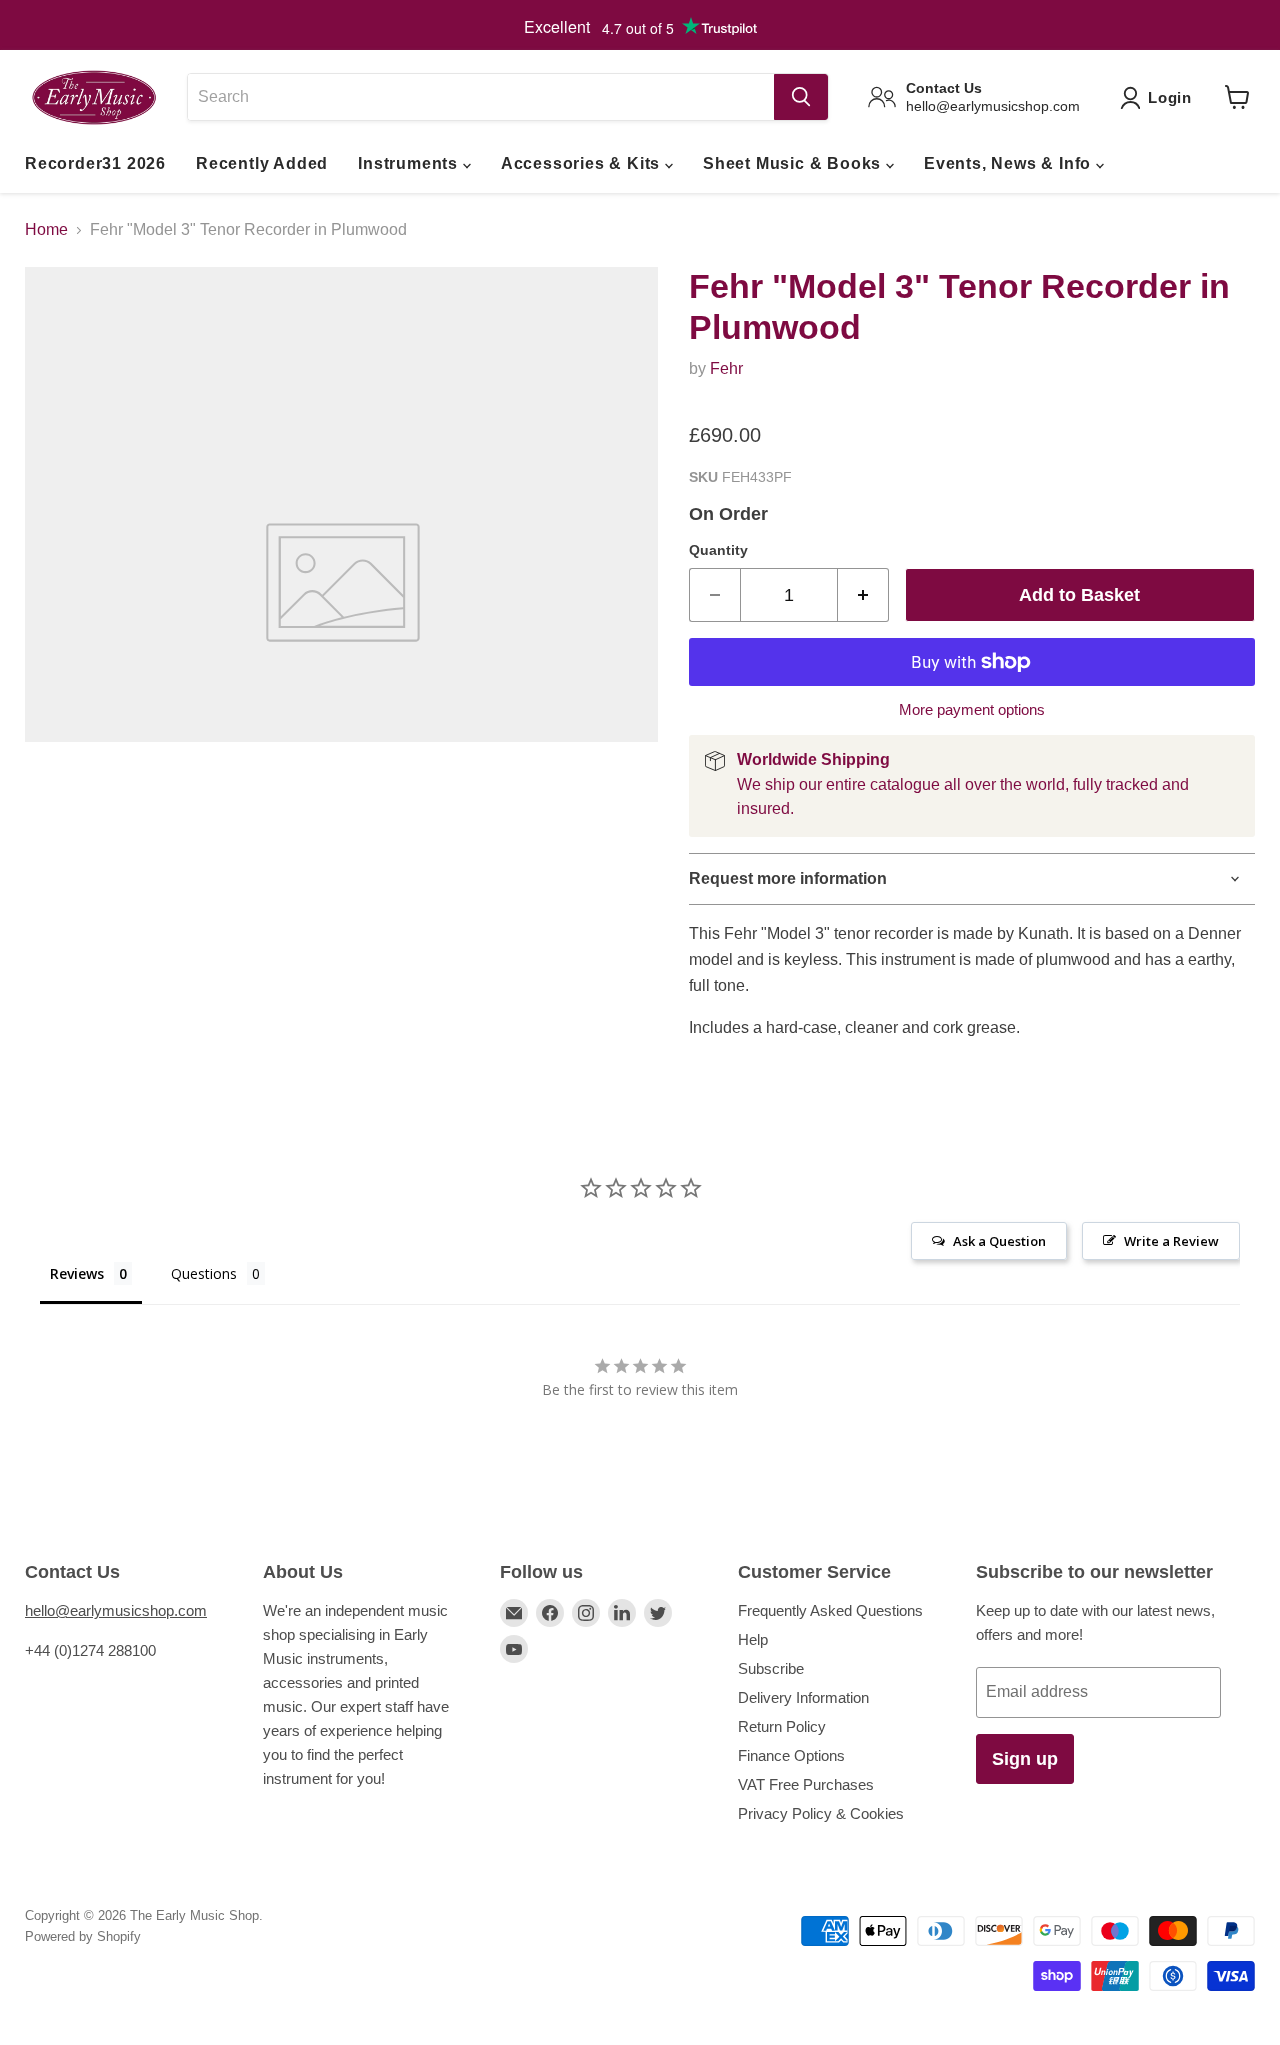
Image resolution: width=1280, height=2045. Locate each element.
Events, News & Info (1010, 163)
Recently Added (262, 163)
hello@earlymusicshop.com (116, 1610)
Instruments (410, 163)
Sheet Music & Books (794, 163)
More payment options (972, 709)
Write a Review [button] (1171, 1241)
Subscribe (771, 1668)
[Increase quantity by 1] (863, 595)
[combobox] (480, 97)
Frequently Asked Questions (830, 1610)
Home (46, 229)
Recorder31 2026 (95, 163)
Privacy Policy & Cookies (821, 1813)
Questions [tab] (204, 1273)
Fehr (726, 368)
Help (753, 1639)
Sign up (1025, 1759)
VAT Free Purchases (806, 1784)
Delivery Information (803, 1697)
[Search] (801, 97)
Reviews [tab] (77, 1273)
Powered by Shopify (83, 1936)
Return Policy (782, 1726)
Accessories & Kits (583, 163)
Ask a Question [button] (999, 1241)
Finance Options (791, 1755)
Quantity (718, 550)
